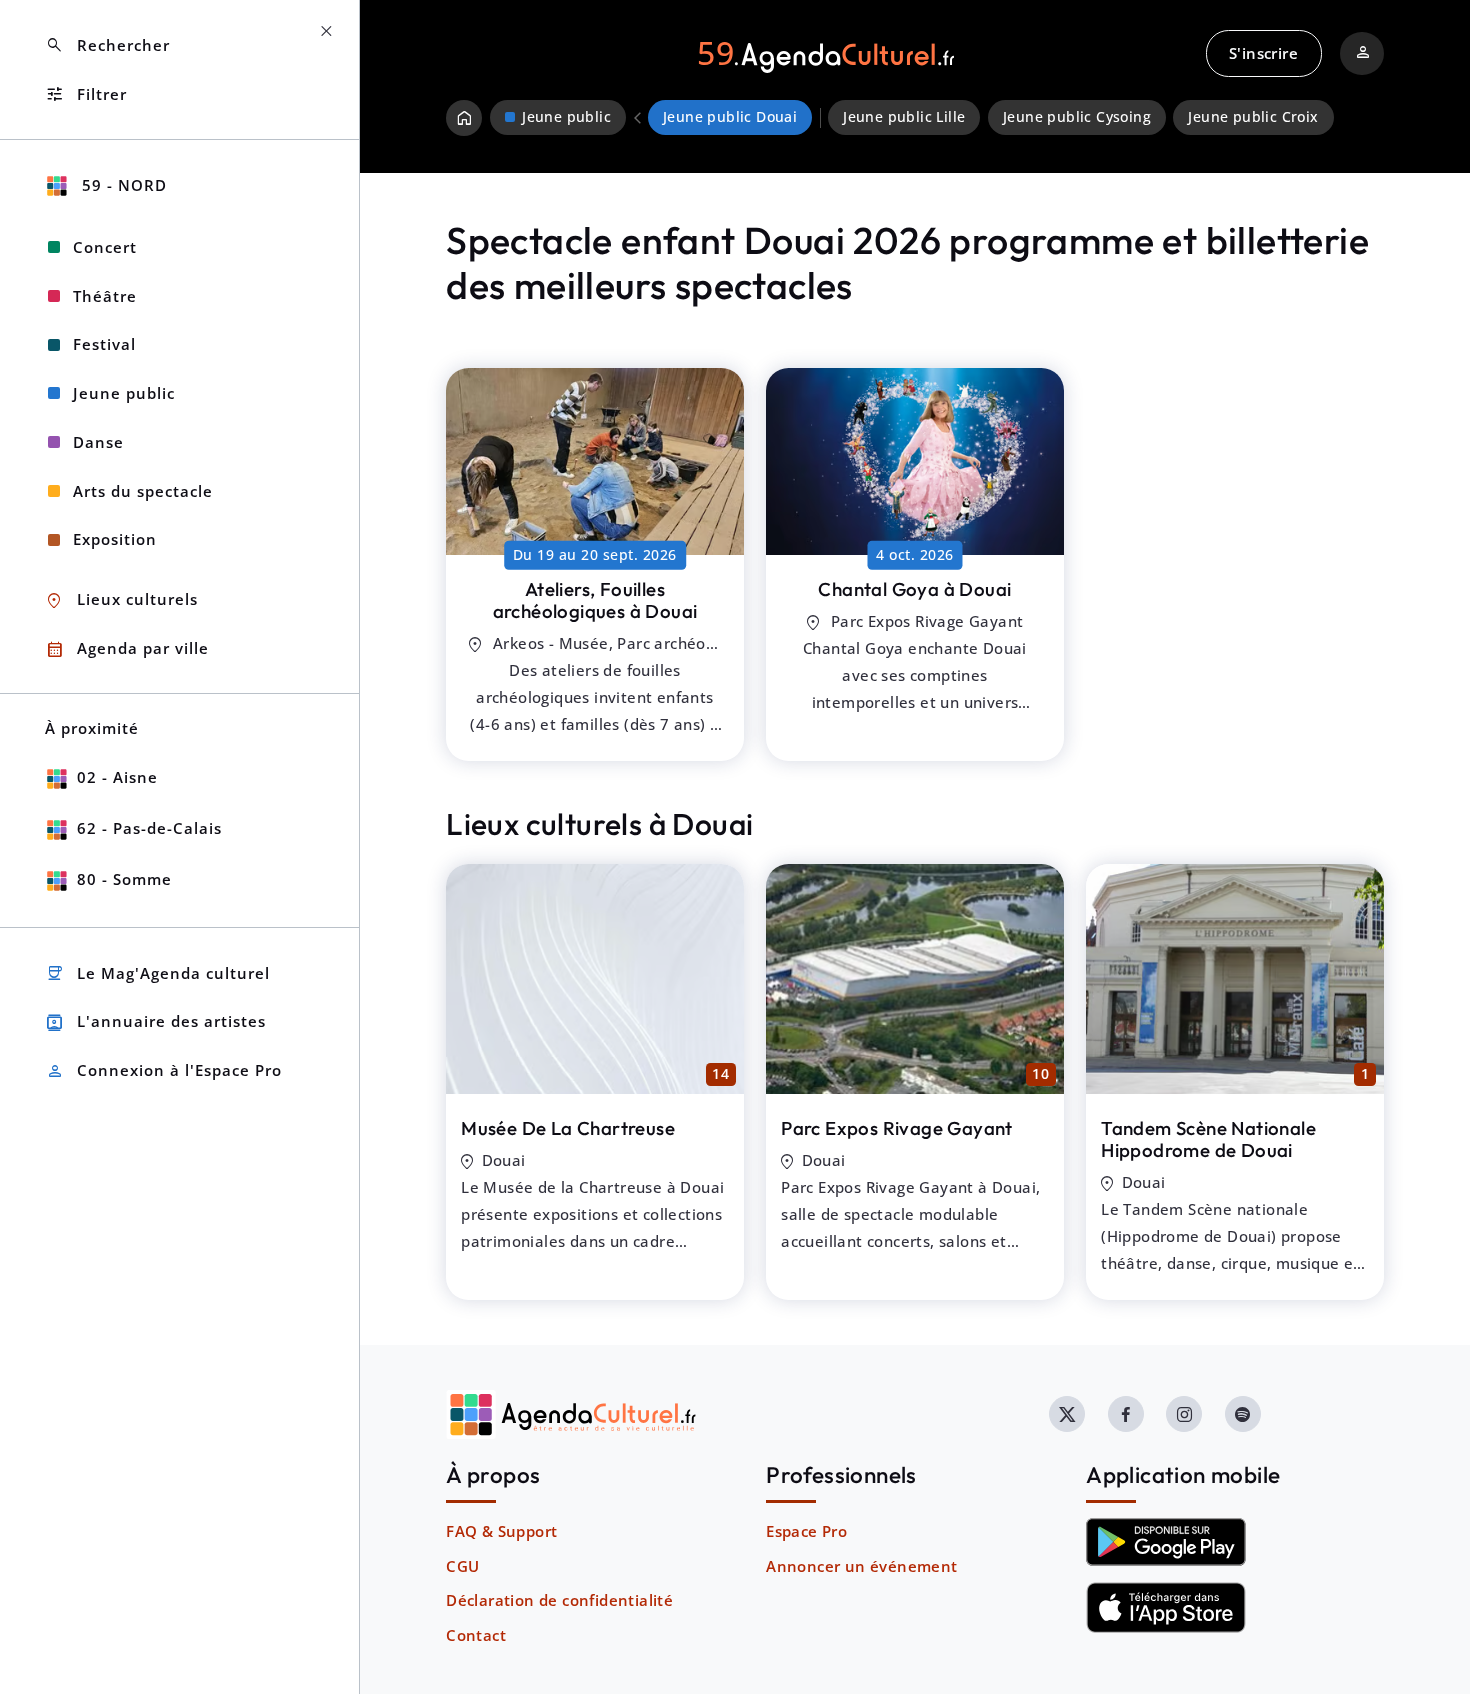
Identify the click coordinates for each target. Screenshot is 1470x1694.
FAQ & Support (501, 1531)
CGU (462, 1566)
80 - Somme (124, 879)
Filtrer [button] (86, 94)
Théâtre (105, 296)
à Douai (595, 600)
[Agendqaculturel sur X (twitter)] (1067, 1414)
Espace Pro (806, 1531)
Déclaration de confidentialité (559, 1600)
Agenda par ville (127, 649)
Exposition (115, 539)
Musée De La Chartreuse (568, 1128)
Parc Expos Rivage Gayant (897, 1128)
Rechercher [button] (107, 45)
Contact (476, 1635)
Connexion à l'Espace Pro (163, 1071)
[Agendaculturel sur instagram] (1184, 1414)
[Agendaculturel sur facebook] (1126, 1414)
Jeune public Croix (1253, 117)
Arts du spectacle (143, 491)
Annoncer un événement (861, 1566)
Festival (104, 344)
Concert (105, 247)
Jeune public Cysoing (1077, 117)
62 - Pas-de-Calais (149, 828)
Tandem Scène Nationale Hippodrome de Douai (1208, 1139)
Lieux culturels (121, 600)
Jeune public (124, 393)
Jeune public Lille (904, 117)
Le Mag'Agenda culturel (157, 973)
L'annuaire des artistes (155, 1022)
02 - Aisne (117, 777)
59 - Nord (122, 185)
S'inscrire (1263, 53)
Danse (98, 442)
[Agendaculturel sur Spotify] (1243, 1414)
